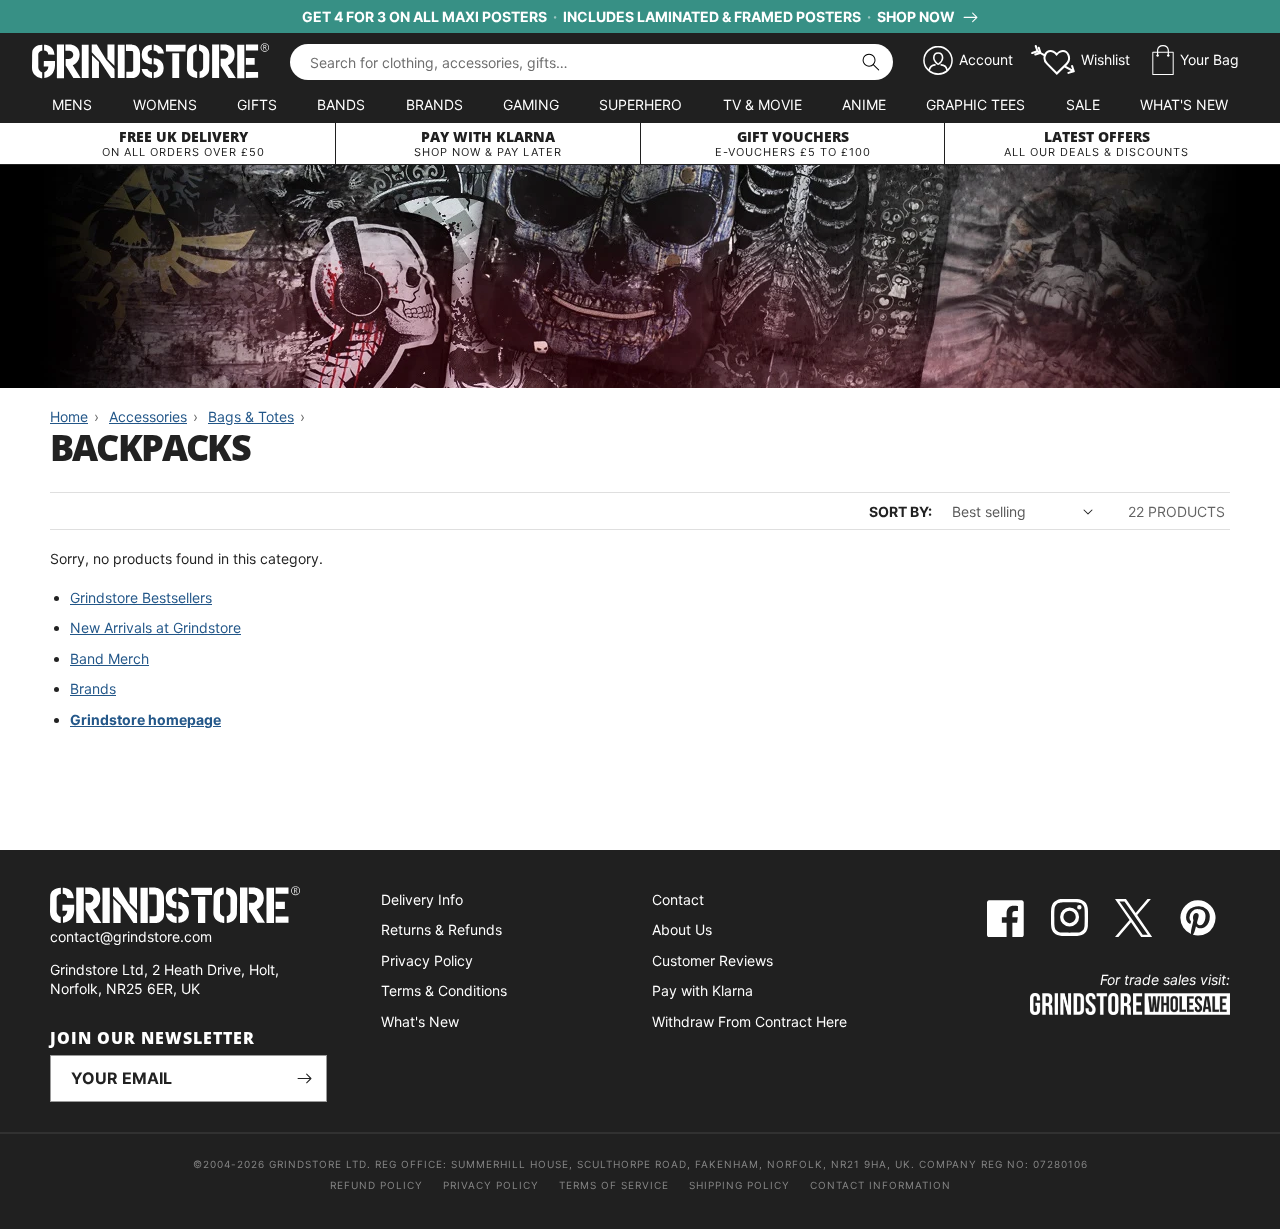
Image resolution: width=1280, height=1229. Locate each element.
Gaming (531, 104)
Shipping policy (739, 1185)
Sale (1083, 104)
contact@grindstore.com (131, 936)
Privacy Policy (427, 960)
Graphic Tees (975, 104)
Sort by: (900, 511)
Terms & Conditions (444, 990)
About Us (682, 929)
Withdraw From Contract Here (749, 1021)
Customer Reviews (712, 960)
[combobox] (591, 62)
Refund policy (376, 1185)
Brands (434, 104)
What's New (1184, 104)
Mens (72, 104)
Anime (864, 104)
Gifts (257, 104)
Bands (341, 104)
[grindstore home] (188, 907)
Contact (678, 899)
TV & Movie (762, 104)
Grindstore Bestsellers (141, 597)
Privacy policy (491, 1185)
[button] (1195, 61)
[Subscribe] (304, 1078)
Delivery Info (422, 899)
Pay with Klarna (702, 990)
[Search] (871, 62)
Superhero (640, 104)
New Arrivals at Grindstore (155, 627)
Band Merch (109, 658)
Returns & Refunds (441, 929)
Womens (165, 104)
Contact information (880, 1185)
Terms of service (614, 1185)
